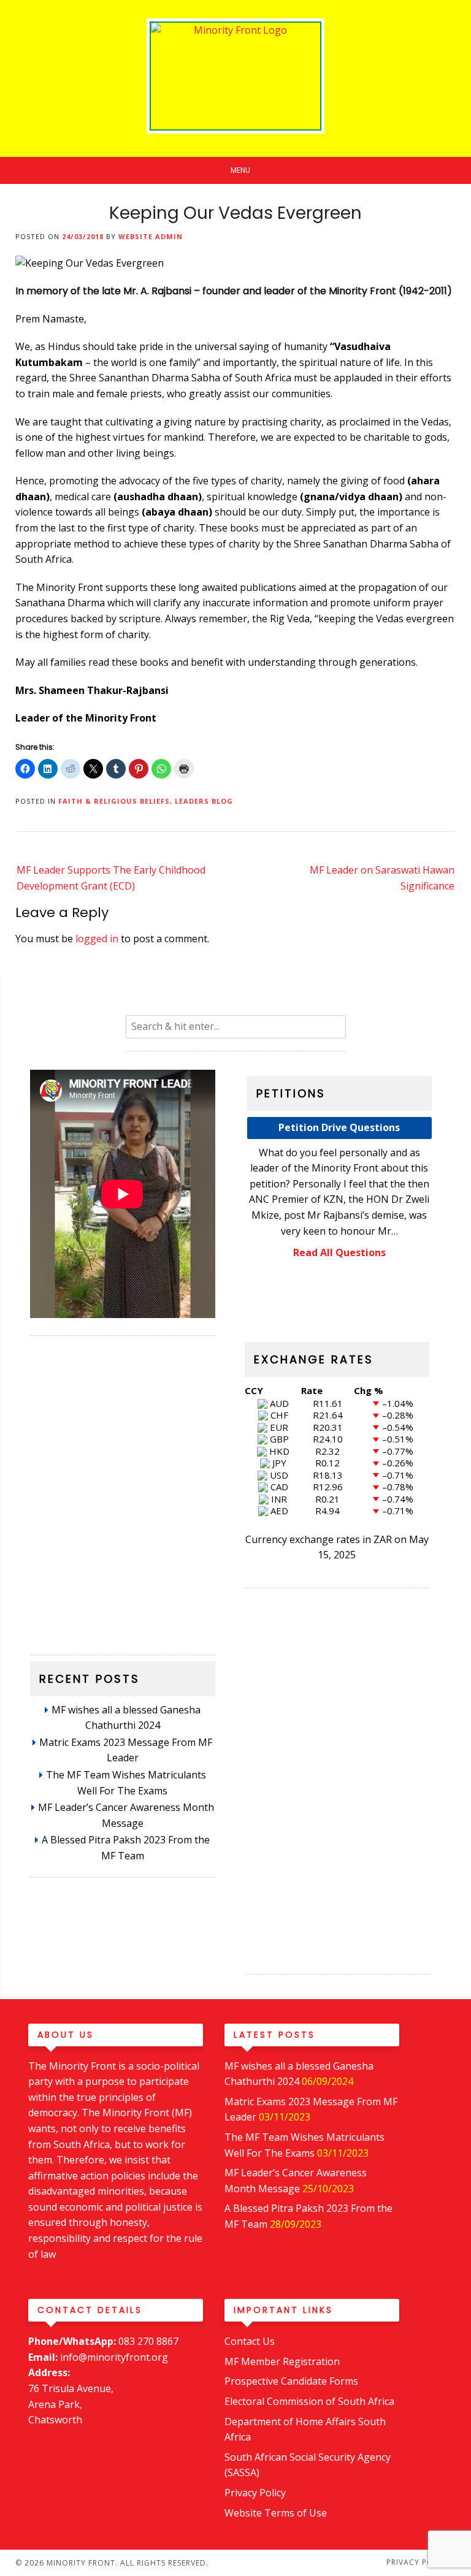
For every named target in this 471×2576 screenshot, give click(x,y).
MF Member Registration (282, 2361)
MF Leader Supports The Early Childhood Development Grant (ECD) (111, 878)
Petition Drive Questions (339, 1127)
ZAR (383, 1539)
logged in (97, 939)
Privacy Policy (255, 2493)
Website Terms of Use (276, 2513)
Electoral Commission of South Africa (309, 2401)
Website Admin (151, 236)
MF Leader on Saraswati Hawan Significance (382, 878)
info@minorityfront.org (114, 2357)
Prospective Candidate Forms (291, 2381)
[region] (123, 1489)
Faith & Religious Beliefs (114, 801)
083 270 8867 (148, 2341)
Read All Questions (339, 1252)
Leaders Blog (204, 801)
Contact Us (250, 2341)
